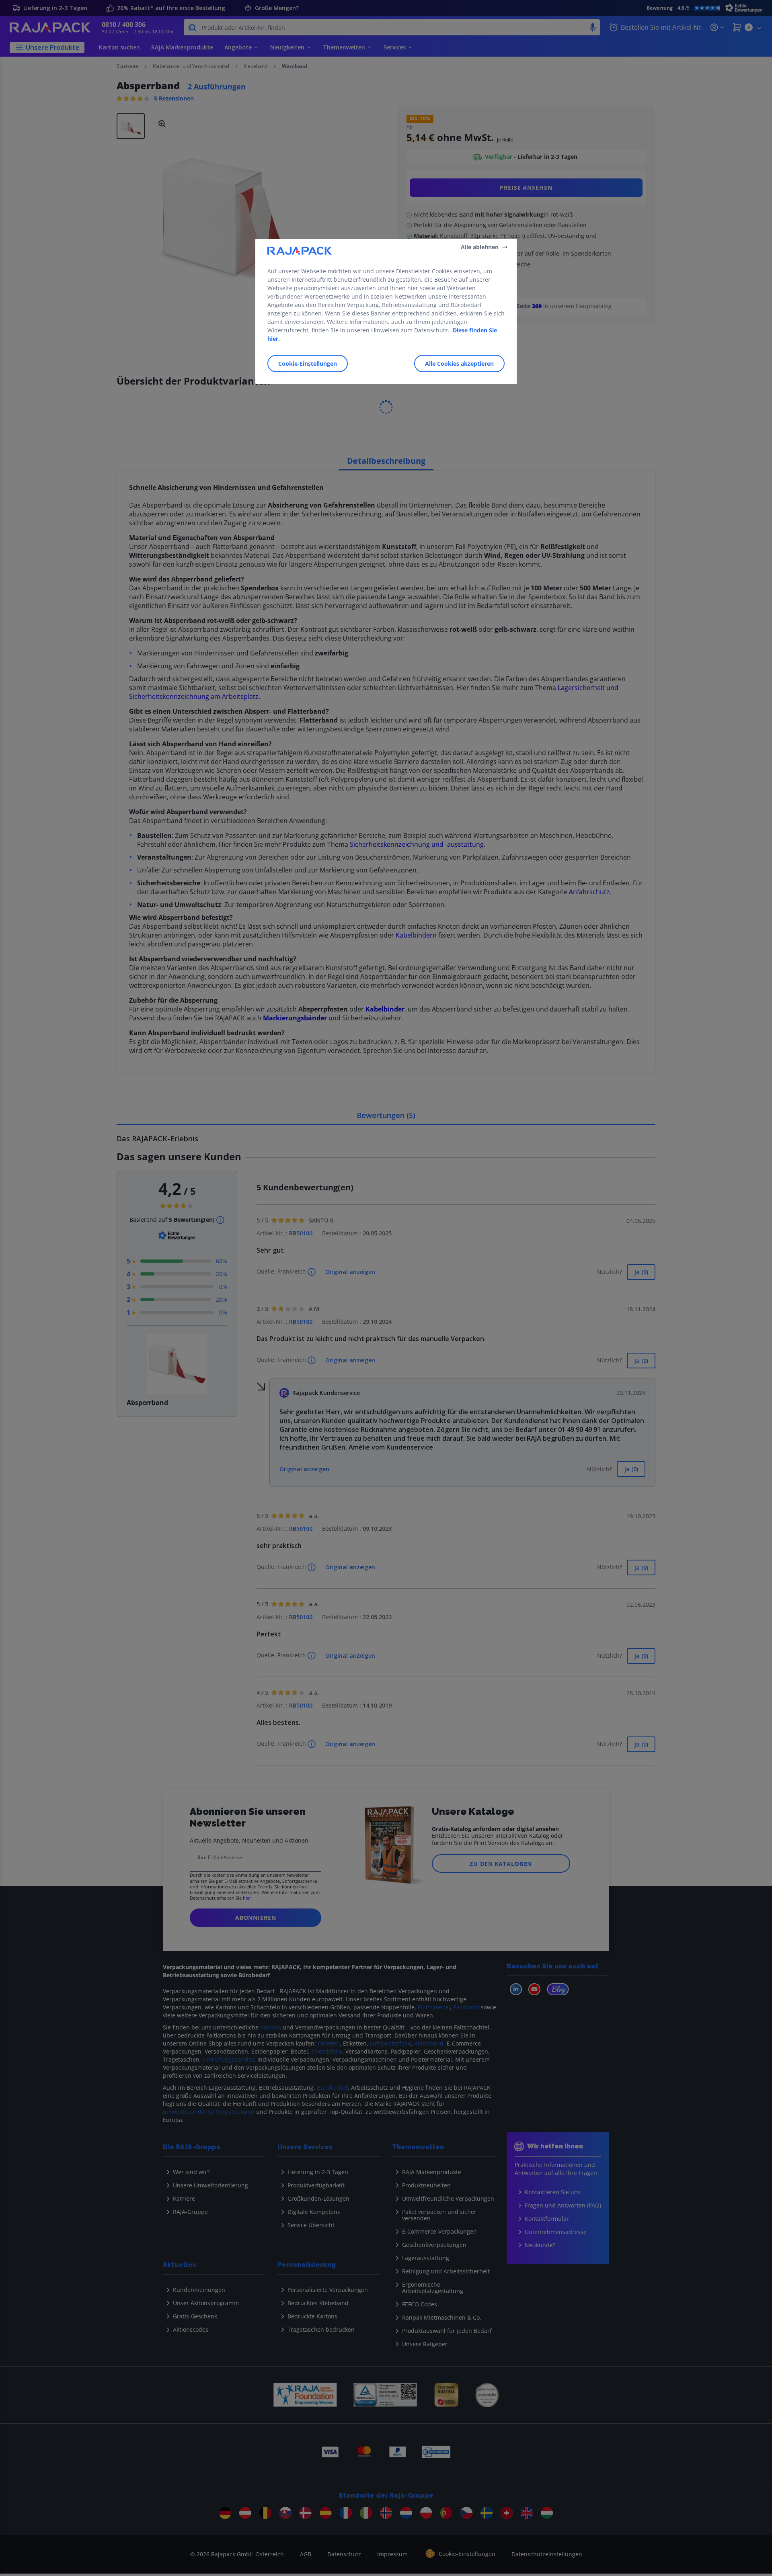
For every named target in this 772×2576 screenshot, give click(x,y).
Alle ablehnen (480, 247)
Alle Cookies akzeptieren (459, 363)
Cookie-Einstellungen (308, 363)
